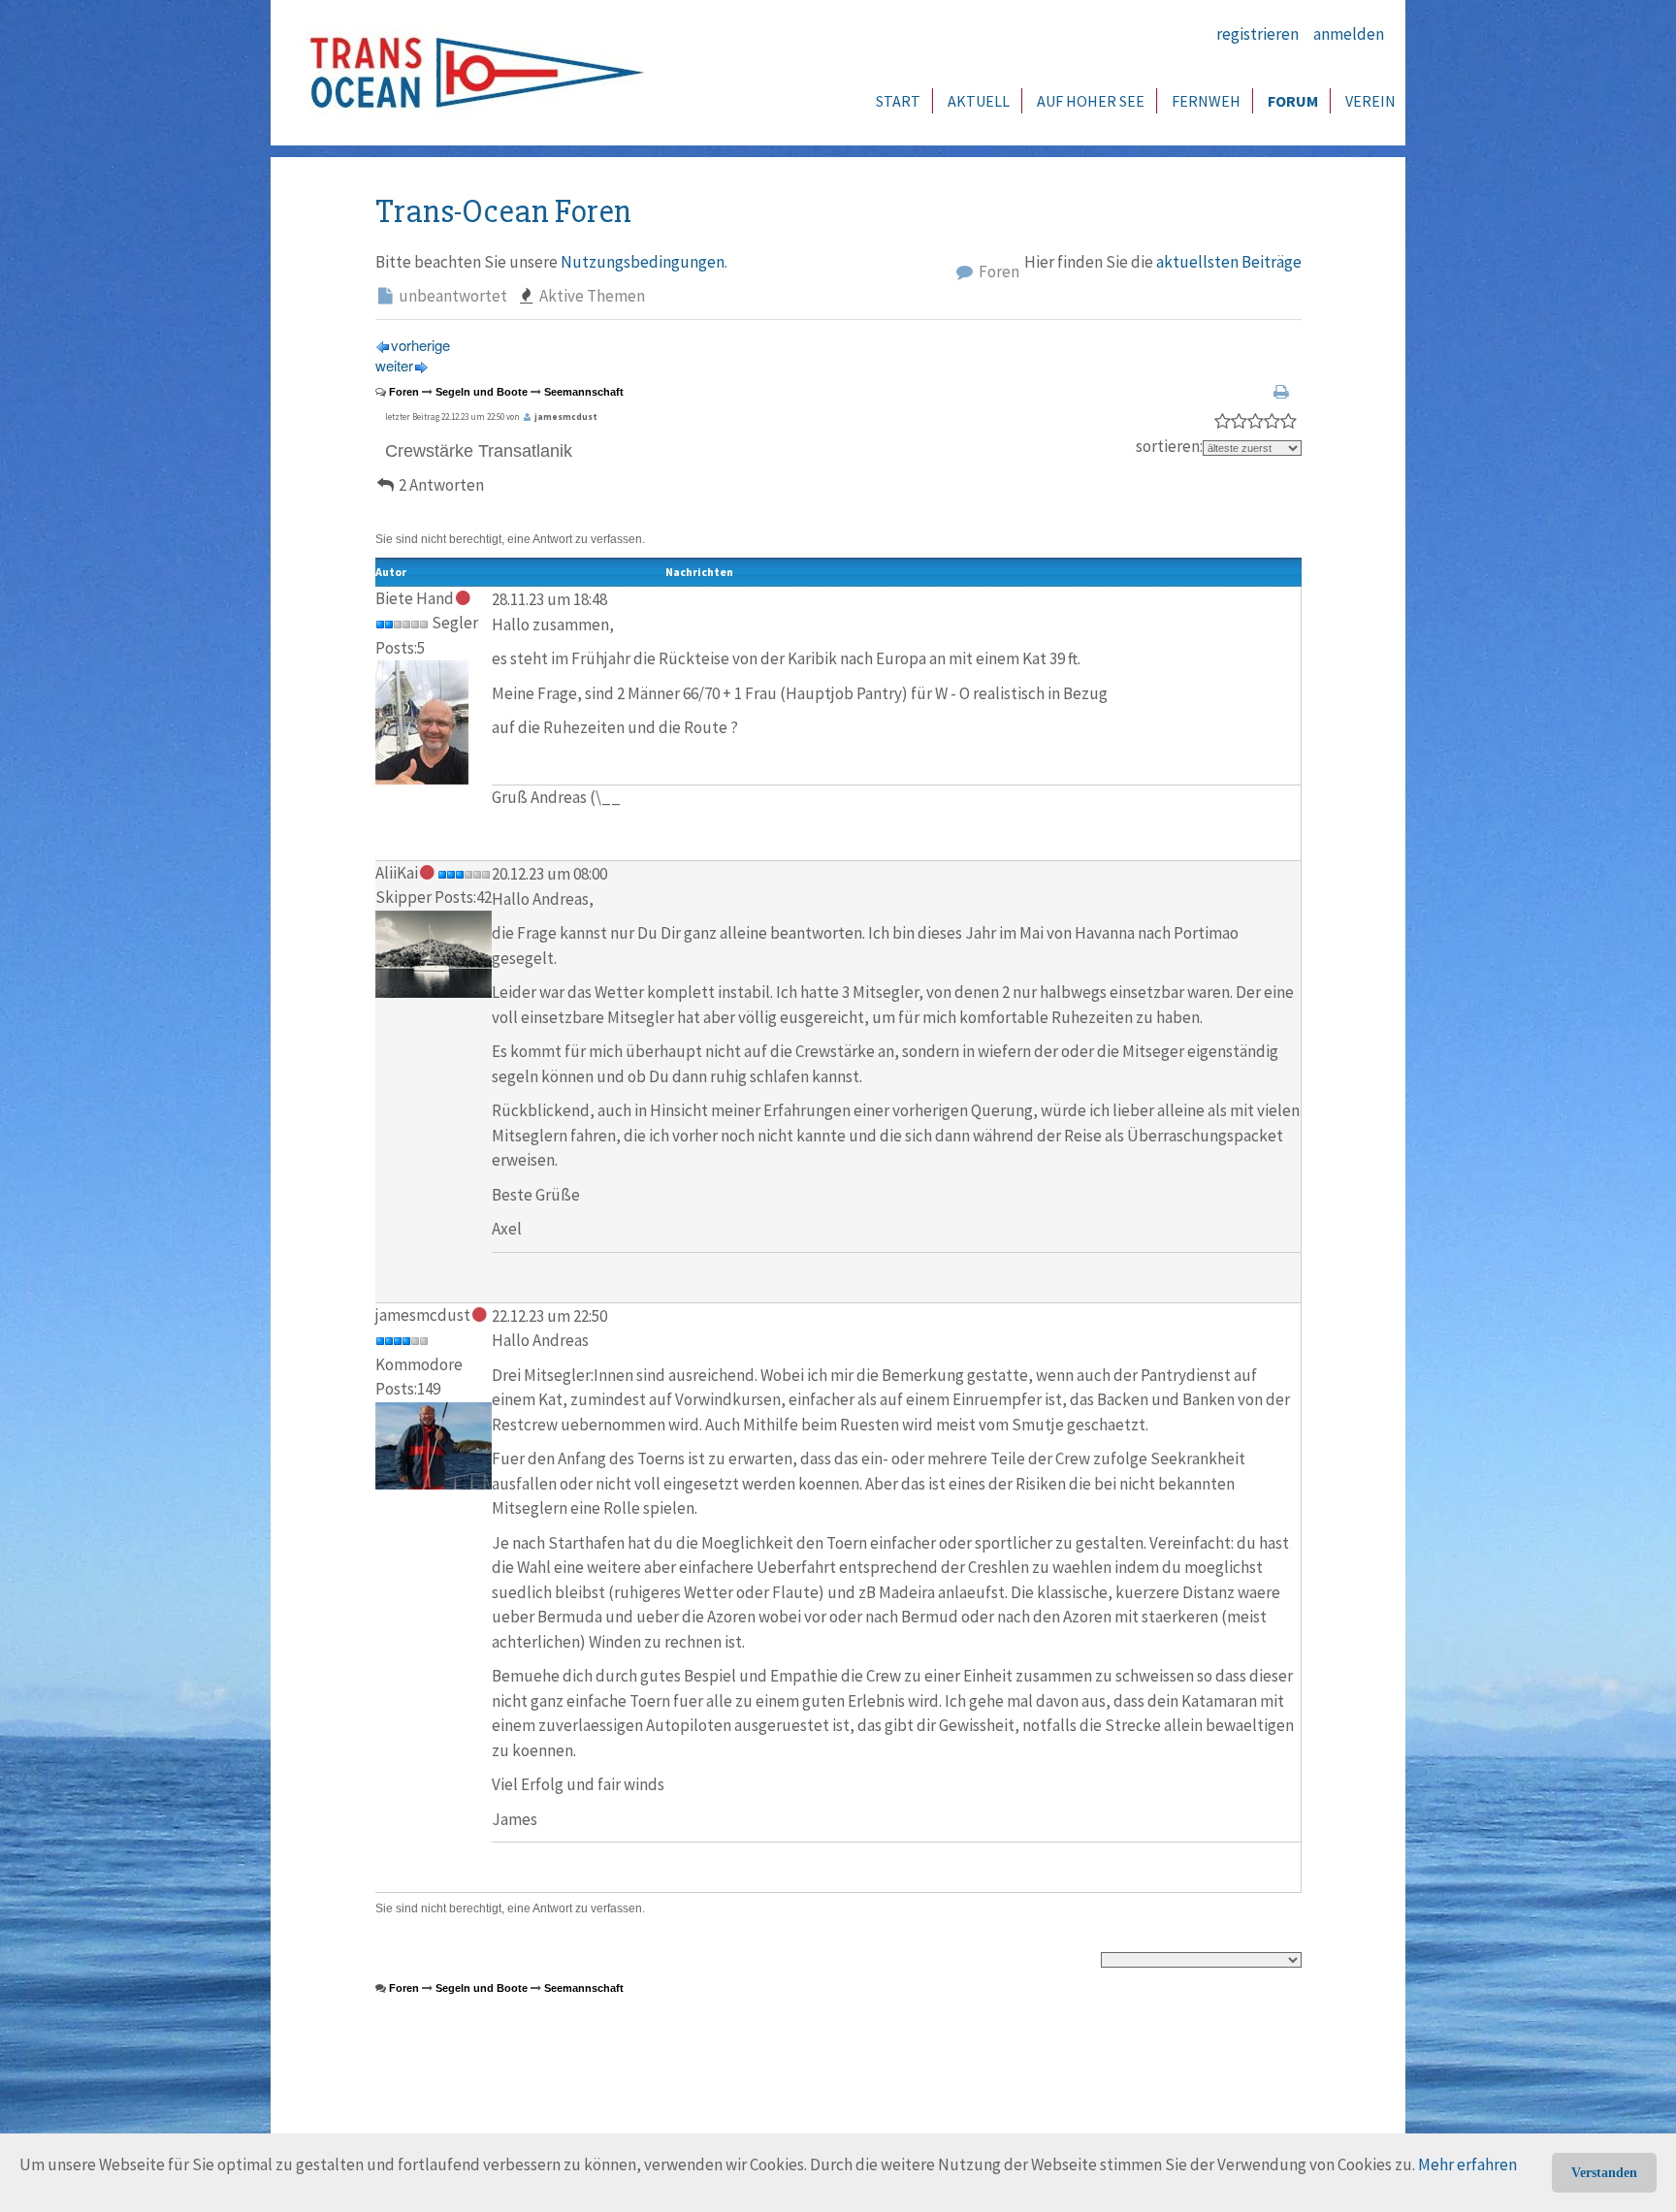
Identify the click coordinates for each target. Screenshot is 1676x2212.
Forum (1293, 101)
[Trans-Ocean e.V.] (470, 73)
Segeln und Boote (482, 392)
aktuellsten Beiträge (1229, 262)
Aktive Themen (591, 296)
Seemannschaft (584, 392)
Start (898, 101)
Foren (998, 272)
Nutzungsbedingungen (643, 262)
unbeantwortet (451, 296)
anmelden (1349, 34)
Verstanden (1604, 2173)
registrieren (1257, 34)
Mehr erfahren (1467, 2164)
